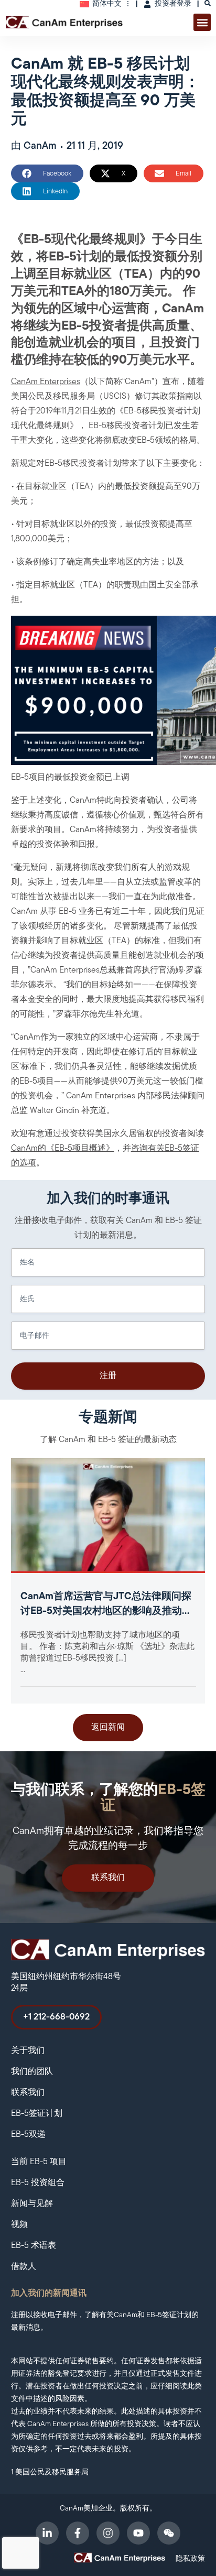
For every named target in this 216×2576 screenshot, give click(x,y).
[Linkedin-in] (47, 2533)
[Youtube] (138, 2533)
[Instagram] (108, 2533)
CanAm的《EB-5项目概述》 (63, 1149)
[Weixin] (169, 2533)
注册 (108, 1376)
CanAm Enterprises (46, 382)
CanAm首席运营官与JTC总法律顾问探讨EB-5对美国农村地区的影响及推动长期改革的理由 (106, 1612)
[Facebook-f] (78, 2533)
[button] (202, 22)
